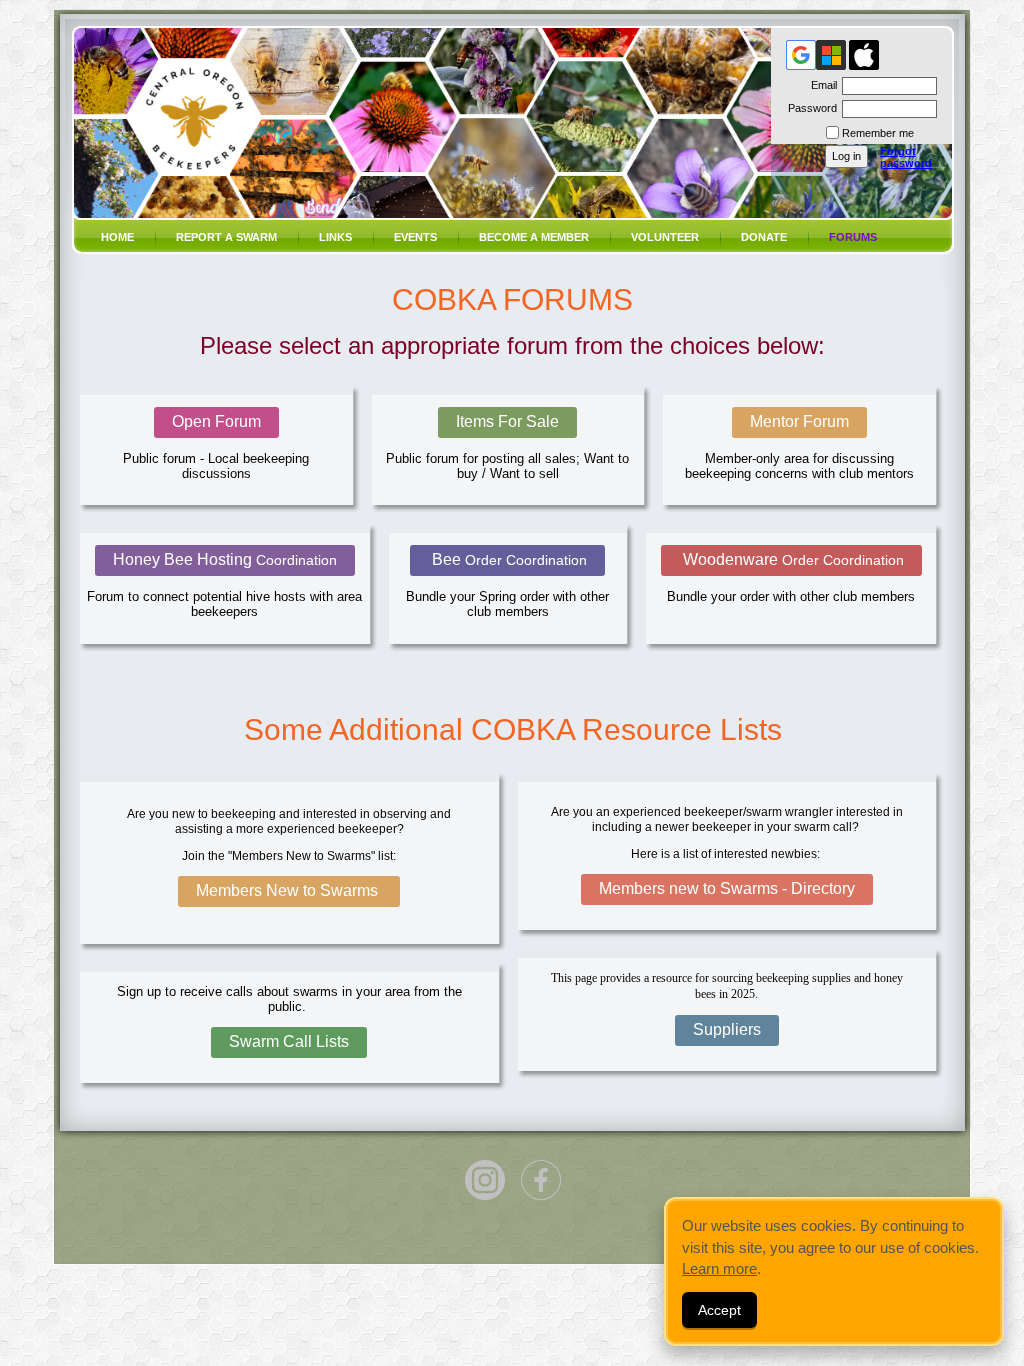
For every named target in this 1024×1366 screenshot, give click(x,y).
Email (820, 85)
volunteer (665, 237)
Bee (507, 559)
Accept (719, 1310)
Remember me (878, 133)
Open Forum (216, 421)
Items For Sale (507, 421)
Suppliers (727, 1029)
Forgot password (906, 157)
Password (809, 108)
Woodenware (791, 559)
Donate (764, 237)
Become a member (534, 237)
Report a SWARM (226, 237)
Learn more (719, 1268)
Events (415, 237)
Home (117, 237)
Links (335, 237)
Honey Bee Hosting (225, 559)
